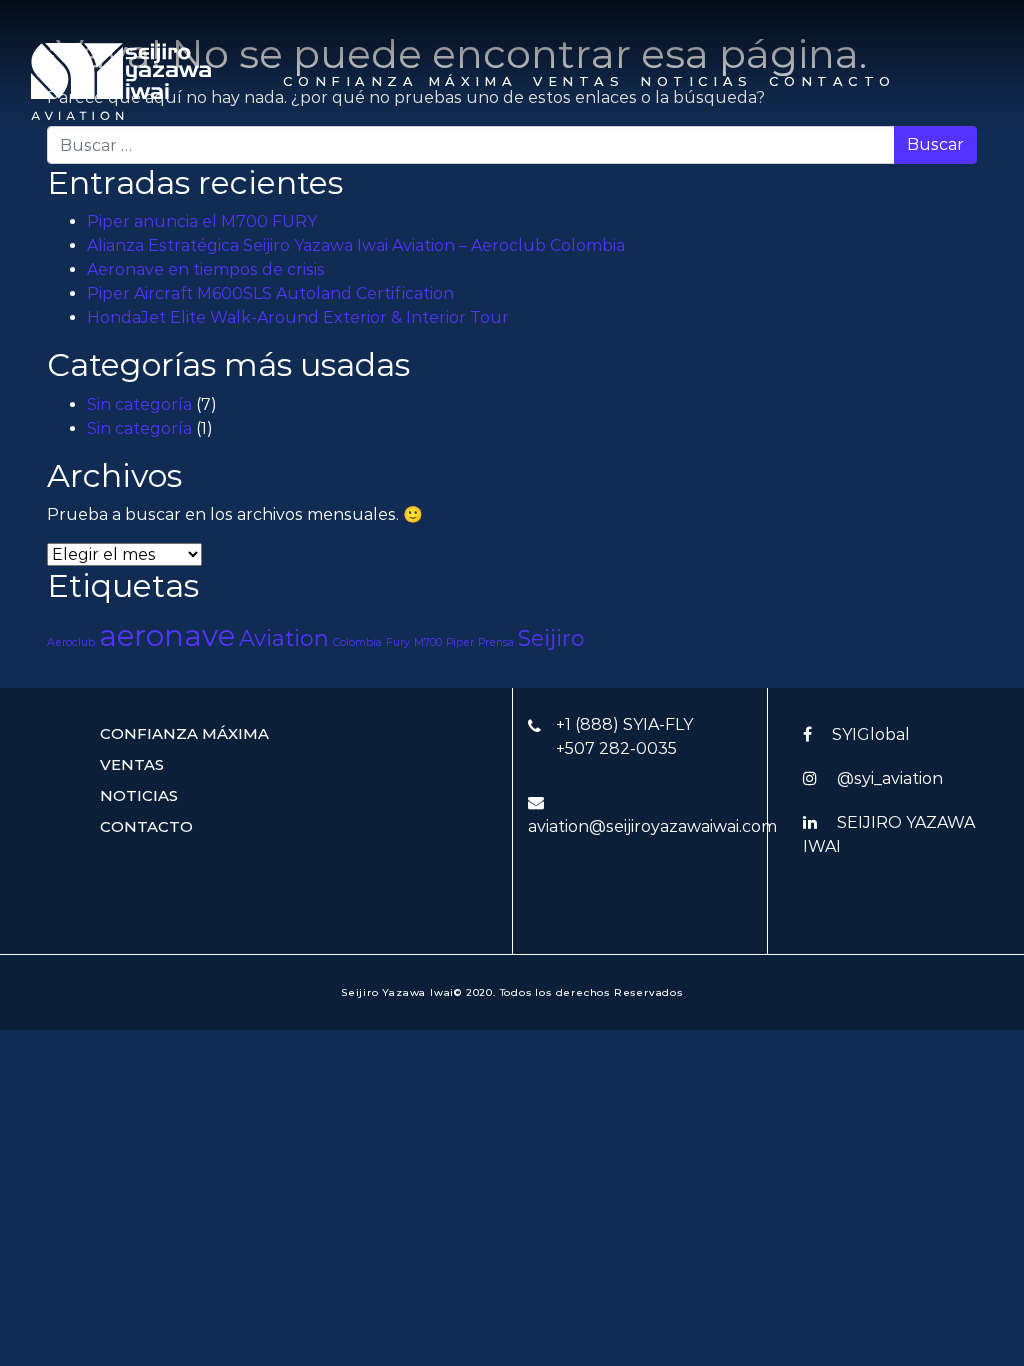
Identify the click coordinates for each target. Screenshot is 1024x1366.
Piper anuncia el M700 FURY (202, 221)
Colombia (357, 642)
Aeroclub (71, 642)
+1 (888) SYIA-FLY (624, 724)
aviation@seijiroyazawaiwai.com (652, 826)
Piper (460, 642)
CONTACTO (832, 81)
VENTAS (578, 81)
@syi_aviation (890, 778)
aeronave (167, 635)
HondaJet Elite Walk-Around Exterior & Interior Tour (298, 317)
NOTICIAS (696, 81)
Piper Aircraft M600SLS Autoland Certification (270, 293)
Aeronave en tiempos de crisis (206, 269)
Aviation (284, 638)
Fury (398, 642)
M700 (428, 642)
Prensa (496, 642)
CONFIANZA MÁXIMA (400, 81)
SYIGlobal (871, 734)
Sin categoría (139, 404)
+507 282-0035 (616, 748)
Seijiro (551, 638)
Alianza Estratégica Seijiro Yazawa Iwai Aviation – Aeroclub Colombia (356, 245)
